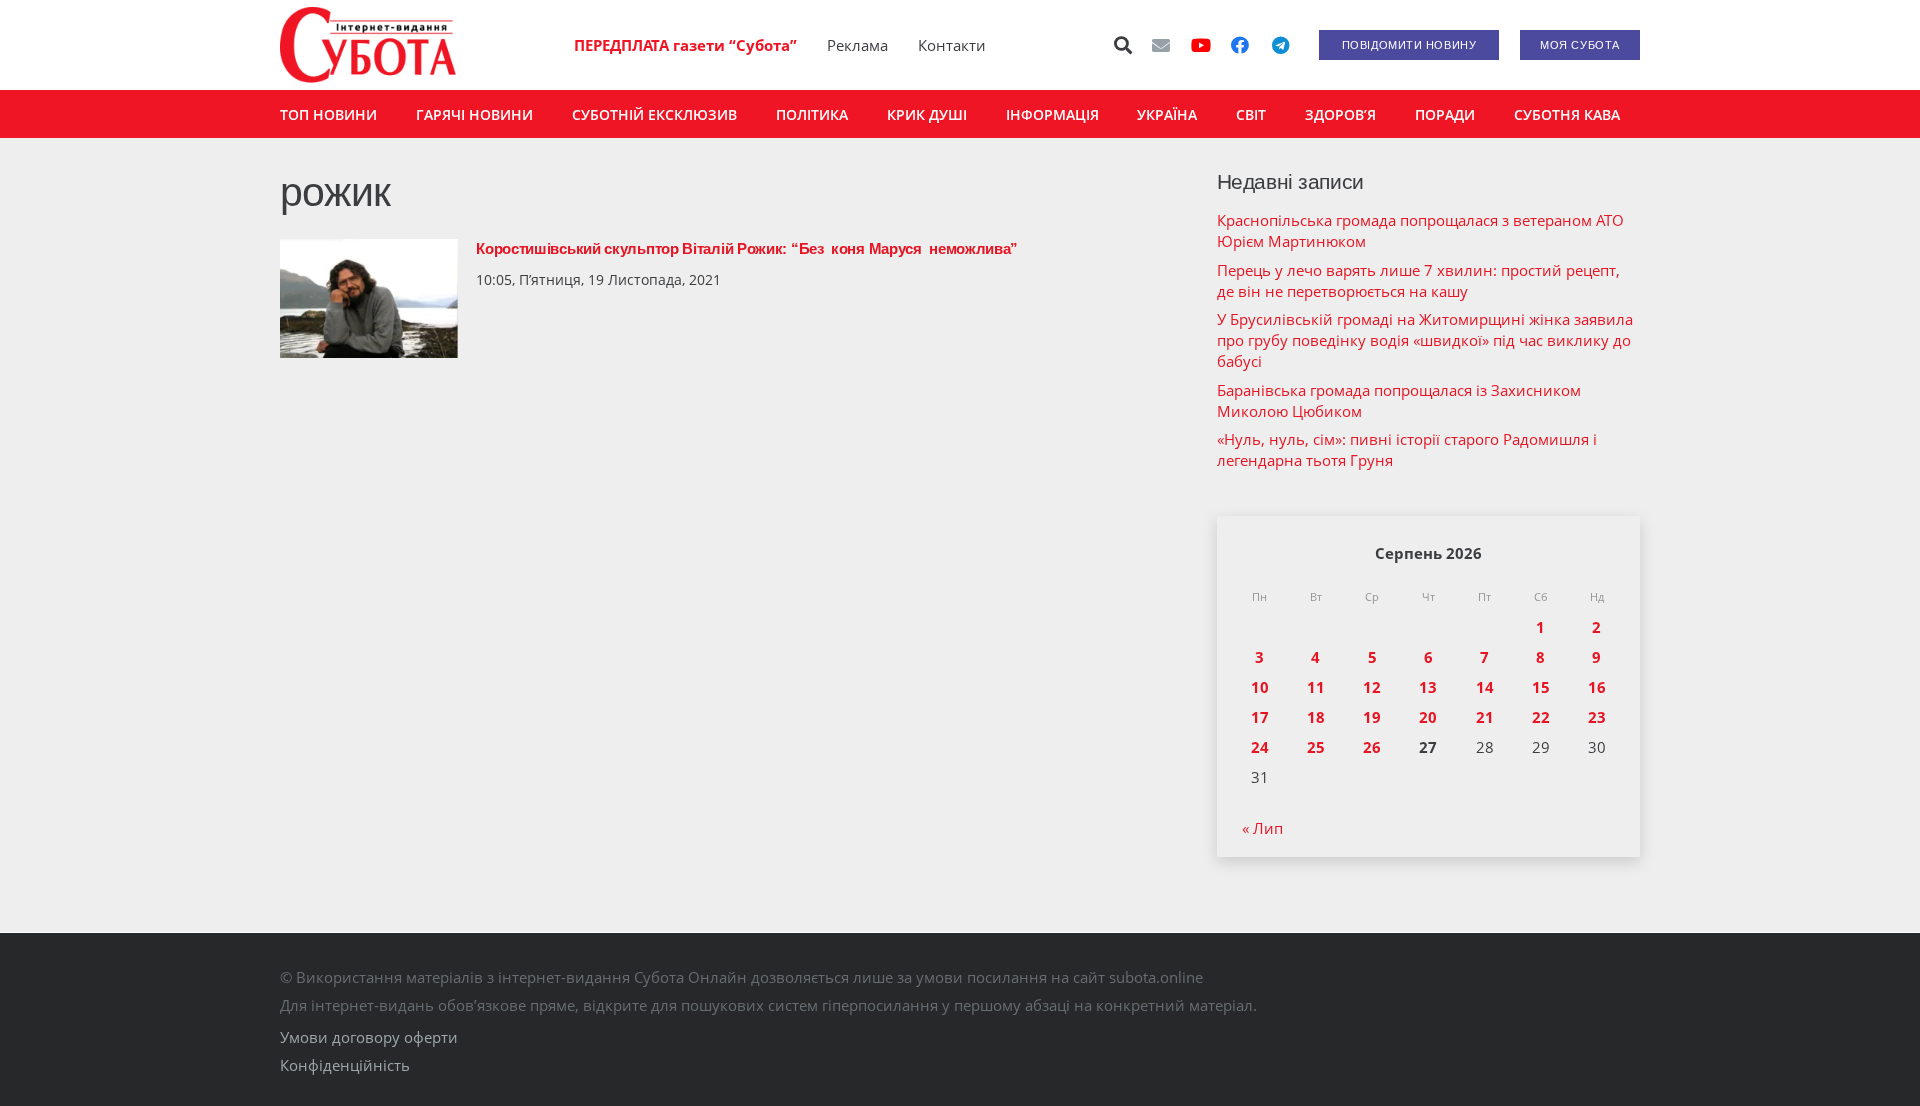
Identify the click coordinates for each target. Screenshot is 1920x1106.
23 (1597, 717)
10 (1260, 687)
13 (1428, 687)
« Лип (1262, 828)
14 (1485, 687)
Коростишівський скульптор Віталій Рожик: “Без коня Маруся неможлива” (747, 248)
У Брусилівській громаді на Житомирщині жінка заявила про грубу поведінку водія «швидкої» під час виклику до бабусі (1425, 340)
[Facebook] (1240, 45)
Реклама (857, 45)
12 (1372, 687)
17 (1260, 717)
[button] (1124, 45)
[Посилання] (368, 45)
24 (1260, 747)
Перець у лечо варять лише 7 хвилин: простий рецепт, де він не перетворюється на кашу (1418, 280)
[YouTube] (1201, 45)
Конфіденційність (345, 1065)
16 (1597, 687)
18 (1316, 717)
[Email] (1161, 45)
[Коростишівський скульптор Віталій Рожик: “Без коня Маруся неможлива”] (369, 298)
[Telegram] (1280, 45)
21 (1485, 717)
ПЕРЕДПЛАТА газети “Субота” (685, 45)
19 (1372, 717)
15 (1541, 687)
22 (1541, 717)
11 (1316, 687)
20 (1428, 717)
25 (1316, 747)
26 (1372, 747)
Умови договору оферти (369, 1037)
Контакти (952, 45)
